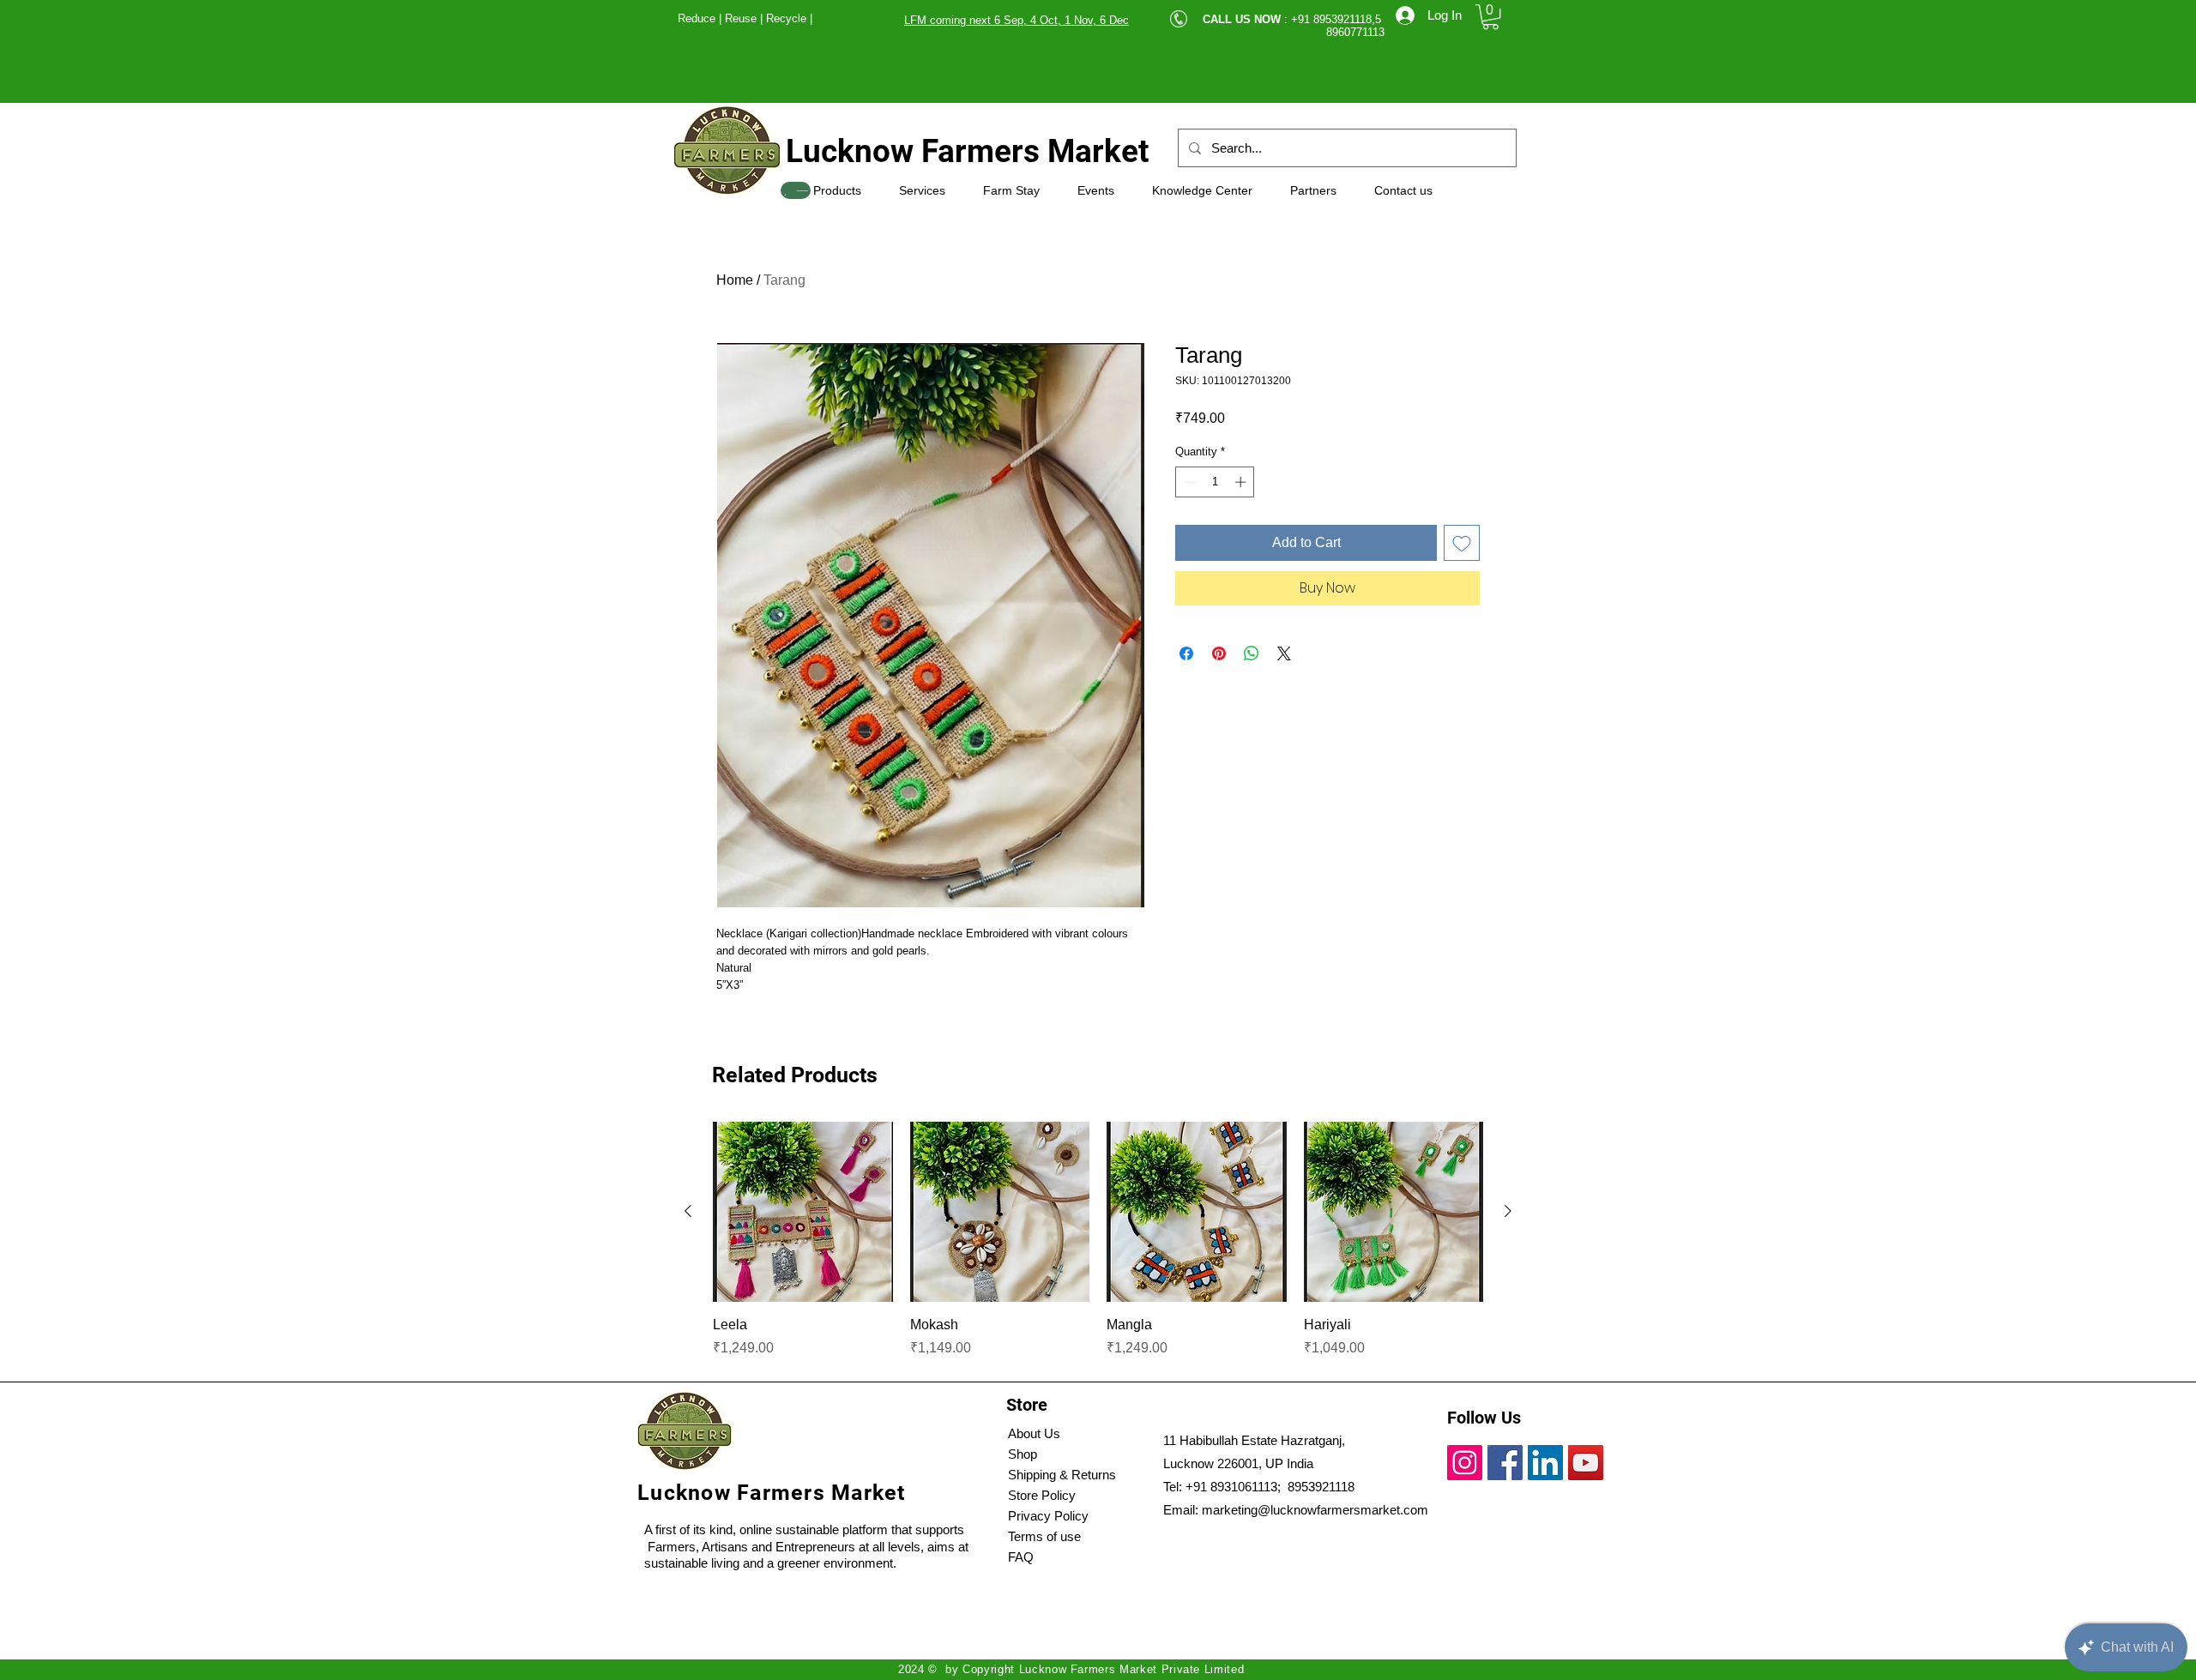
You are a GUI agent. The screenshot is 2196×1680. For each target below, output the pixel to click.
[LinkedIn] (1545, 1463)
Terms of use (1044, 1536)
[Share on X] (1284, 653)
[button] (1490, 17)
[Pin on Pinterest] (1219, 653)
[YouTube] (1586, 1463)
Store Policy (1042, 1495)
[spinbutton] (1215, 482)
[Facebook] (1505, 1463)
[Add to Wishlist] (1462, 543)
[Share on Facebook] (1186, 653)
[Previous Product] (688, 1211)
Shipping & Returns (1062, 1475)
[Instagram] (1465, 1463)
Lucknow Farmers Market (968, 151)
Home (735, 280)
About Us (1034, 1433)
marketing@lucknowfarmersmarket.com (1315, 1510)
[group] (1098, 1240)
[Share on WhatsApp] (1252, 653)
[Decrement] (1188, 482)
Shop (1023, 1454)
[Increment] (1242, 482)
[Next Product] (1508, 1211)
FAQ (1021, 1557)
